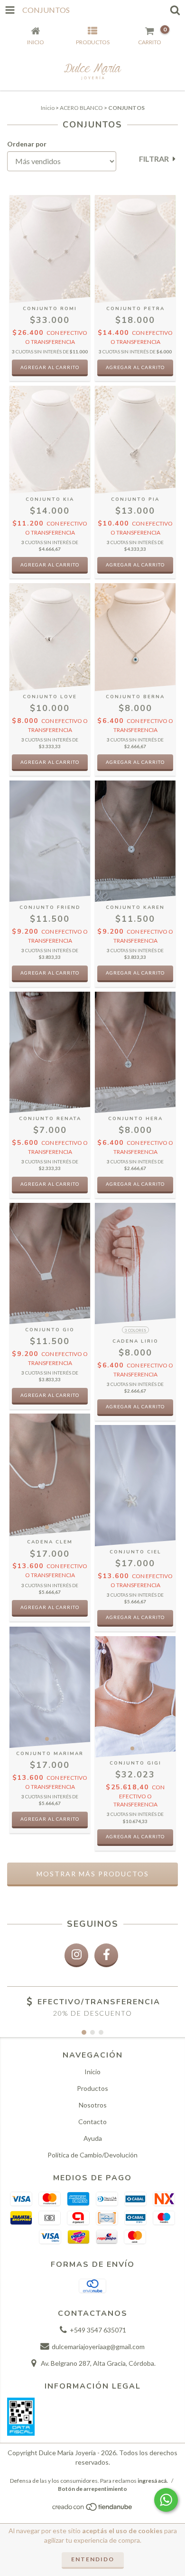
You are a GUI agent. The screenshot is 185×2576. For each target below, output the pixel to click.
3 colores (135, 1330)
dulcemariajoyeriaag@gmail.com (98, 2347)
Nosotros (93, 2105)
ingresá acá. (153, 2481)
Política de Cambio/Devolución (92, 2155)
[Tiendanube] (93, 2510)
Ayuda (93, 2138)
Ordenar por (27, 144)
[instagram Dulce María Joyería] (76, 1955)
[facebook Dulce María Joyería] (106, 1955)
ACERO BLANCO (81, 108)
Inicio (48, 108)
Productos (92, 2088)
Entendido (93, 2559)
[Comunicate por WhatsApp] (166, 2500)
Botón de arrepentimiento (92, 2489)
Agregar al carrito (135, 1406)
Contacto (92, 2122)
